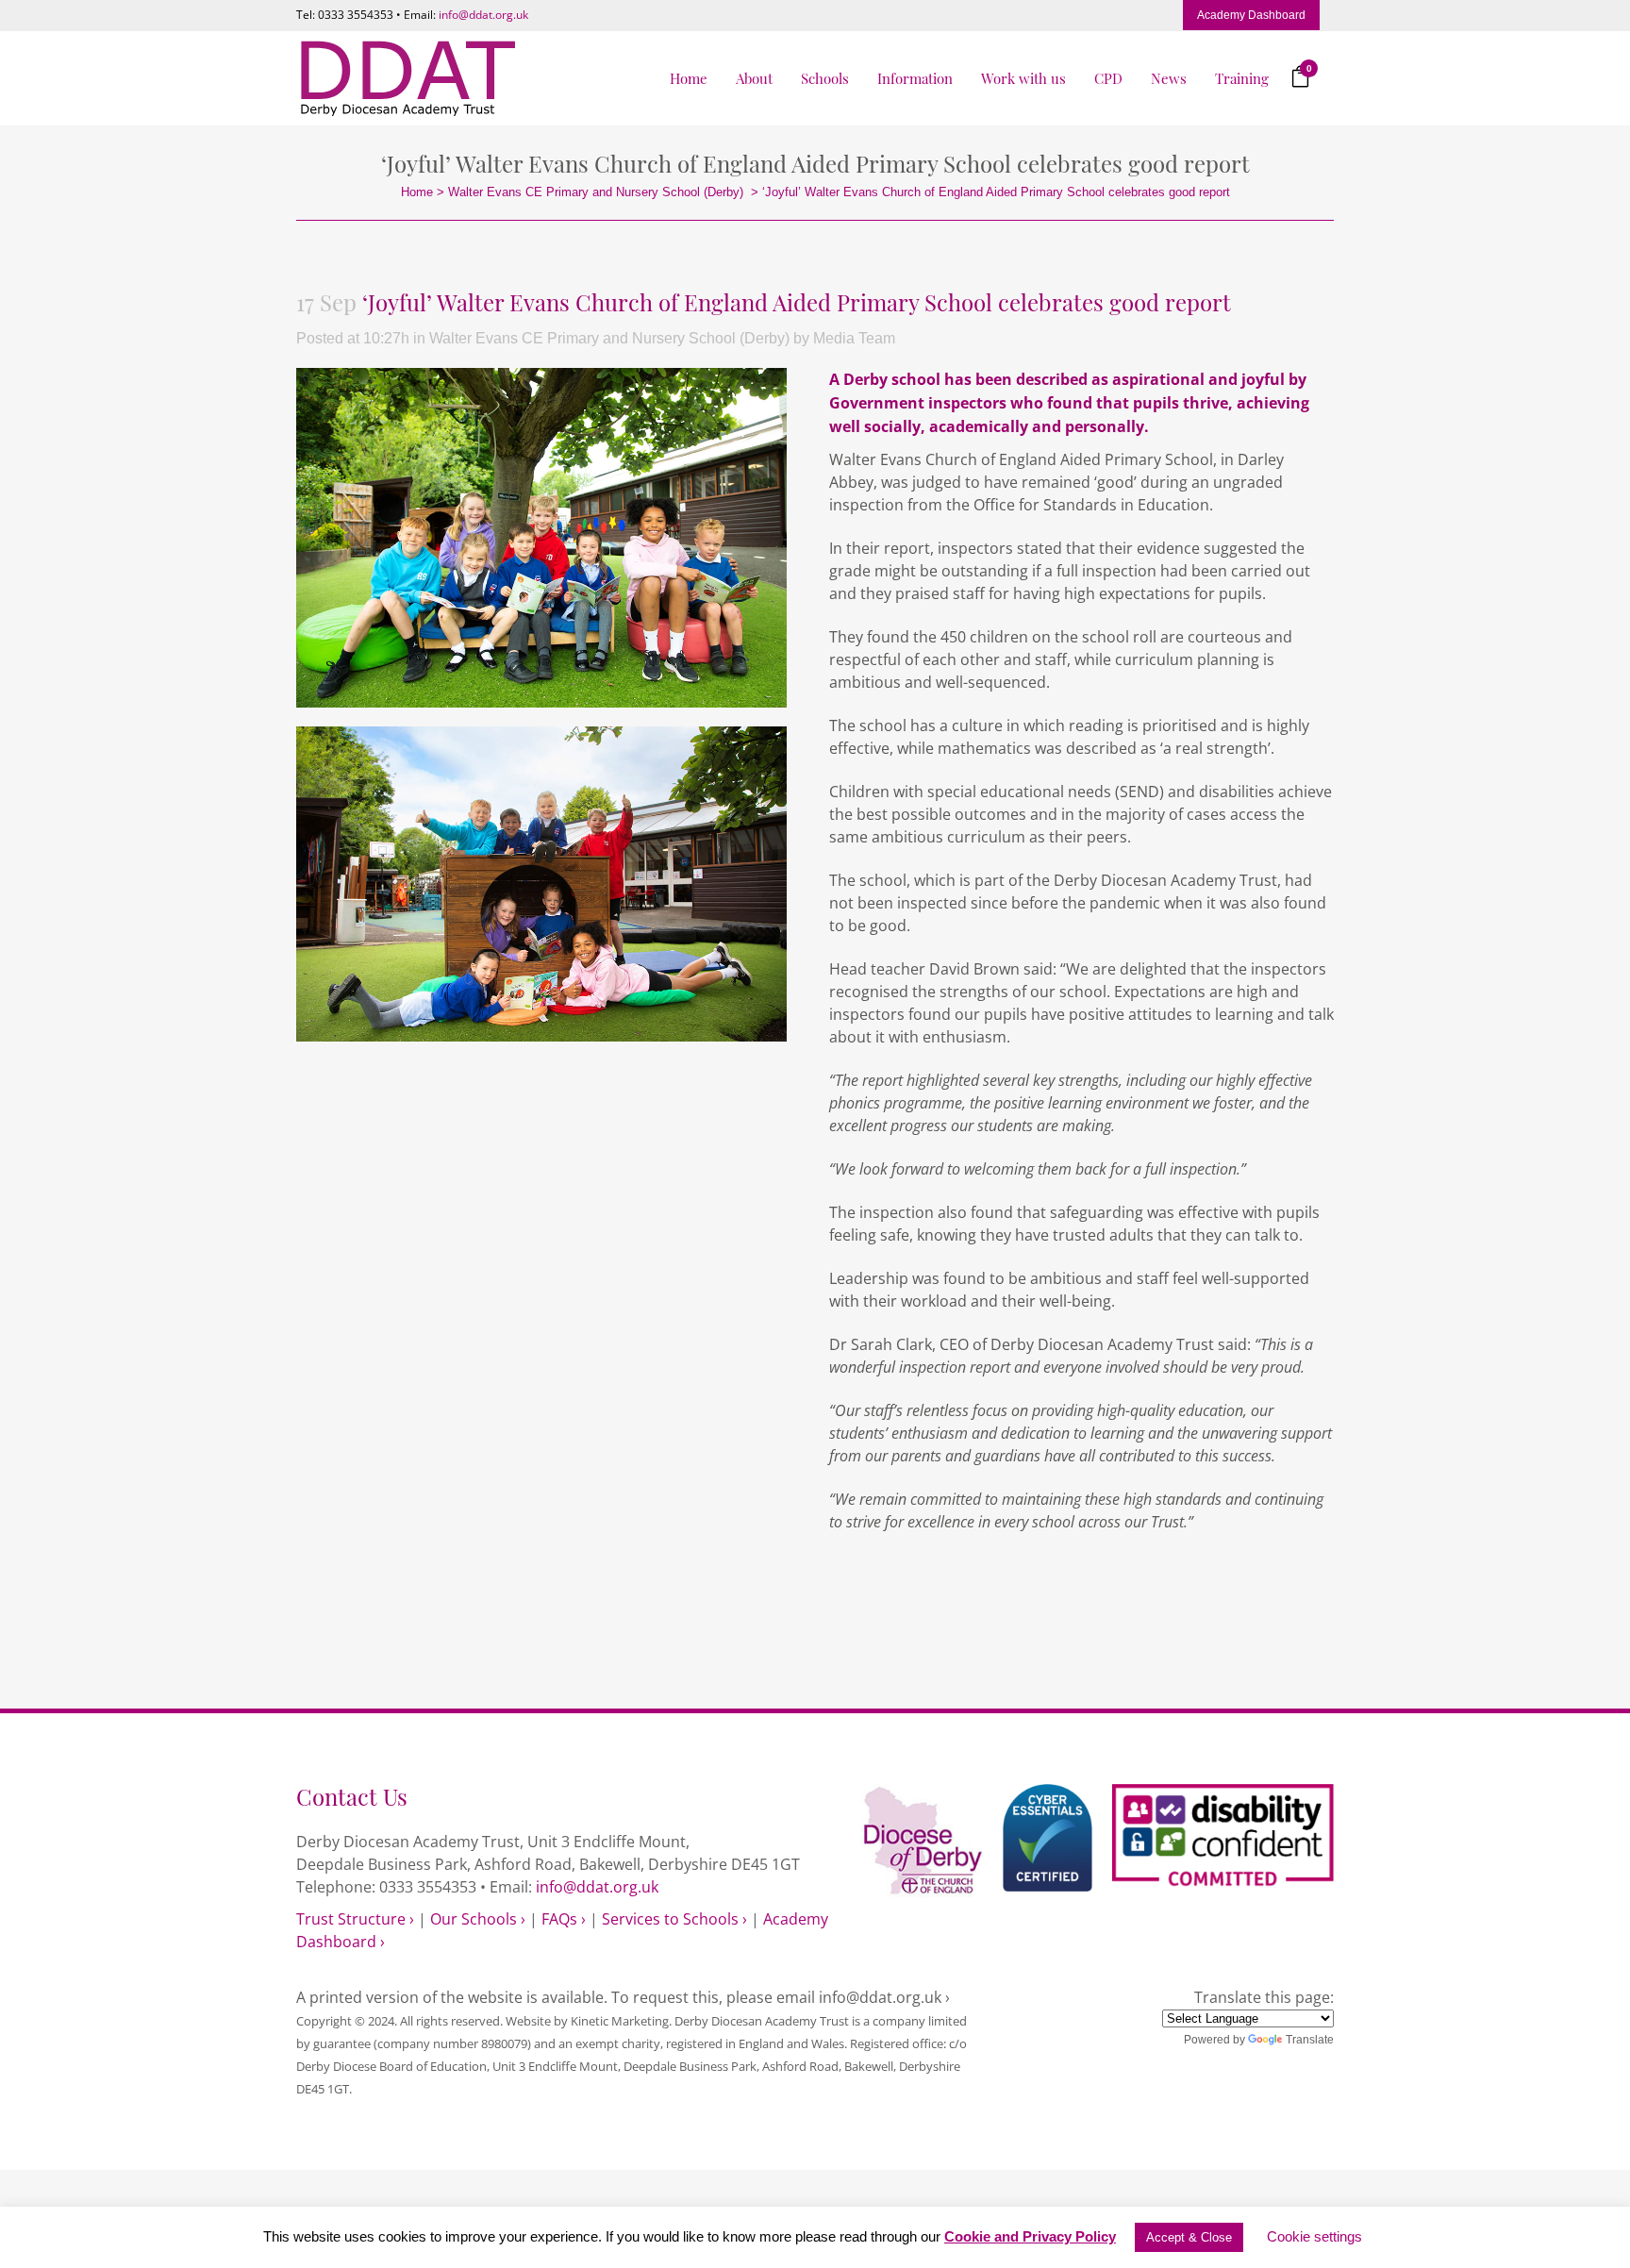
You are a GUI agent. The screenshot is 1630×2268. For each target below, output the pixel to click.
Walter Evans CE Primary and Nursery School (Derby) (596, 192)
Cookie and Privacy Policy (1030, 2236)
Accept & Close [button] (1189, 2237)
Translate (1310, 2040)
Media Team (854, 338)
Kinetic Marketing (620, 2021)
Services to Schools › (674, 1919)
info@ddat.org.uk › (884, 1997)
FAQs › (564, 1919)
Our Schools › (478, 1919)
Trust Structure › (355, 1919)
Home (417, 192)
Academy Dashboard (1251, 15)
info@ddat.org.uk (483, 15)
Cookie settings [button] (1314, 2236)
